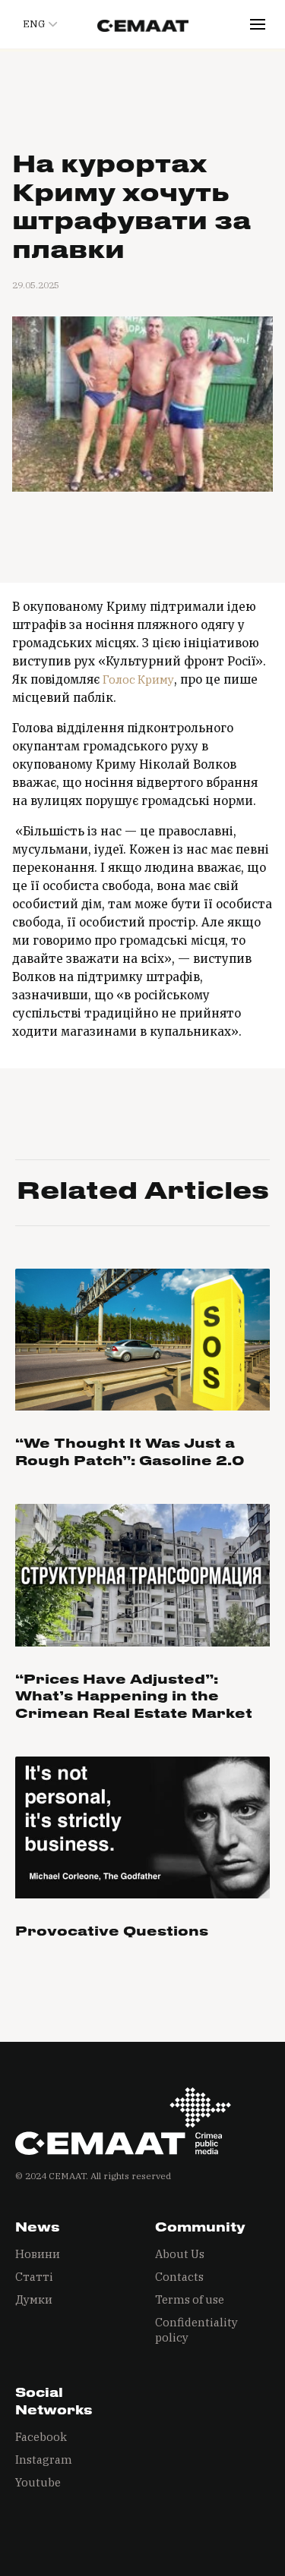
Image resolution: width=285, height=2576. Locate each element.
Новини (38, 2254)
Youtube (38, 2482)
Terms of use (190, 2299)
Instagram (44, 2460)
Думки (34, 2299)
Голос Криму (138, 679)
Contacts (179, 2277)
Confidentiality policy (196, 2330)
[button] (38, 24)
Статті (34, 2277)
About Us (180, 2254)
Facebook (41, 2437)
